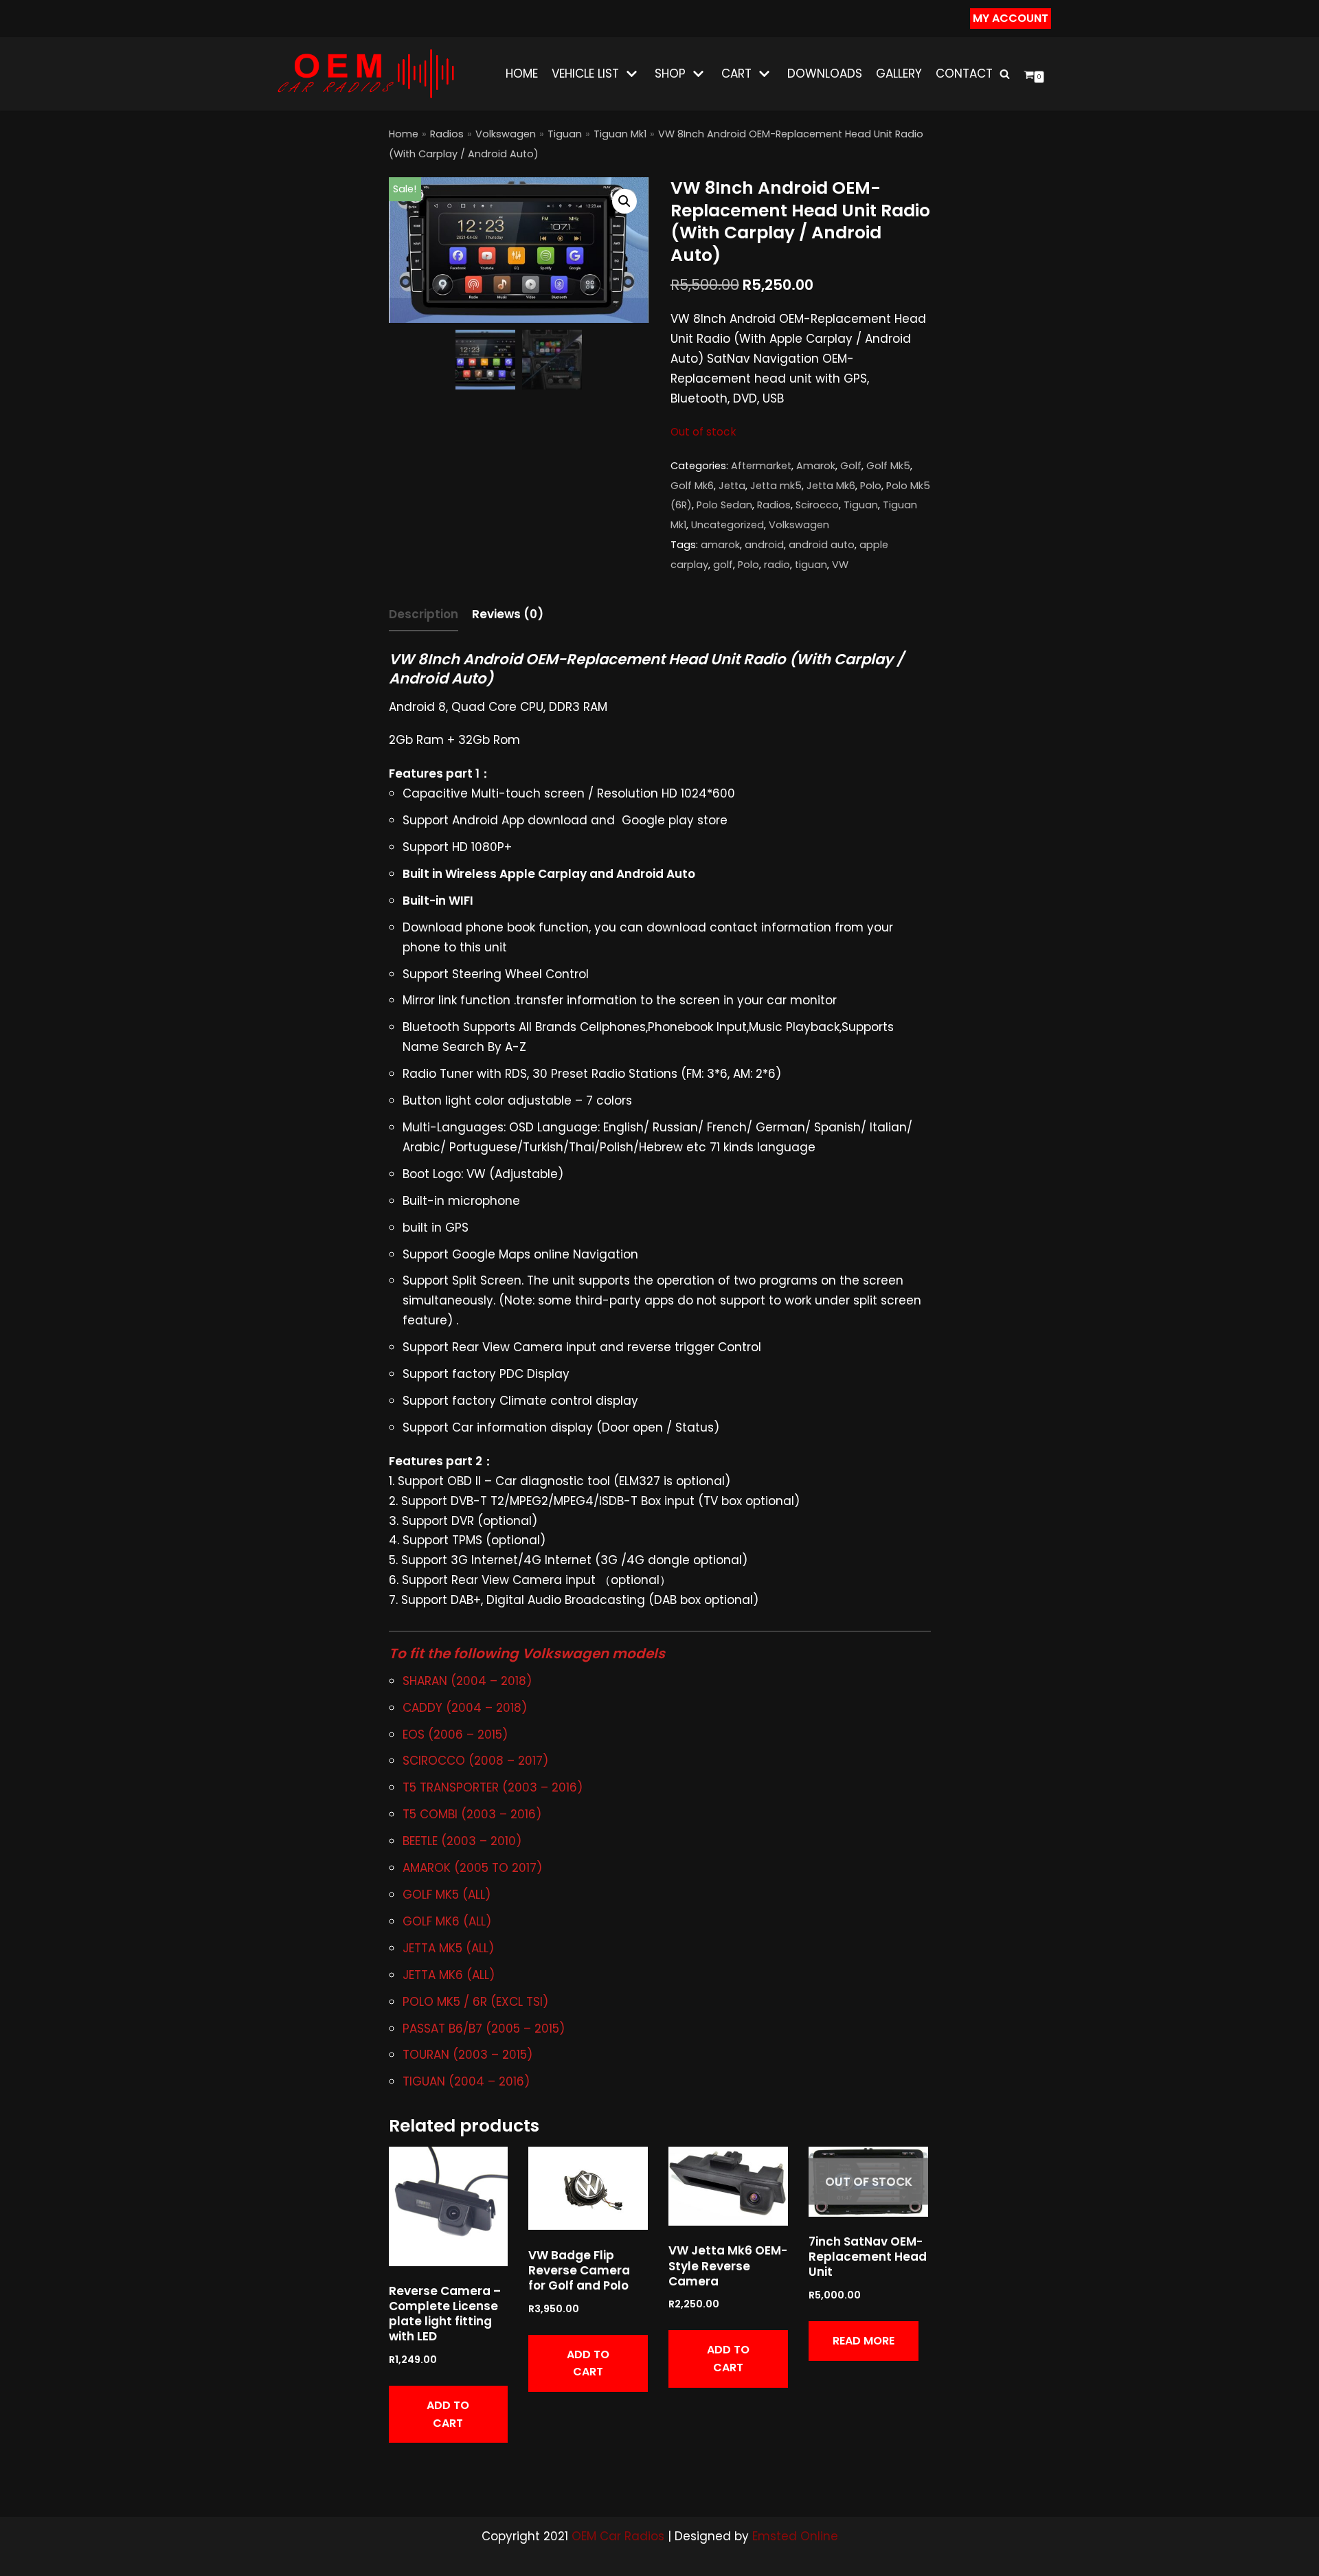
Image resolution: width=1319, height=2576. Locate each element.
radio (777, 565)
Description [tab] (424, 614)
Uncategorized (728, 525)
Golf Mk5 (888, 466)
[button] (624, 201)
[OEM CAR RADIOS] (365, 74)
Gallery (899, 74)
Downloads (825, 74)
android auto (822, 545)
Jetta (732, 486)
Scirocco (817, 505)
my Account (1011, 18)
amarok (720, 545)
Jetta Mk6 (831, 486)
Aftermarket (761, 466)
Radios (447, 134)
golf (723, 565)
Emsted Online (795, 2536)
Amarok (816, 466)
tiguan (811, 565)
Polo (871, 486)
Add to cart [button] (448, 2414)
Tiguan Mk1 (620, 134)
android (764, 545)
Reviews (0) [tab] (508, 614)
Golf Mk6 (692, 486)
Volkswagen (506, 134)
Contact (964, 74)
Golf (851, 466)
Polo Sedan (724, 505)
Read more (864, 2341)
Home (522, 74)
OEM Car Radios (618, 2536)
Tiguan (565, 134)
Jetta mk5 (776, 486)
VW (840, 565)
